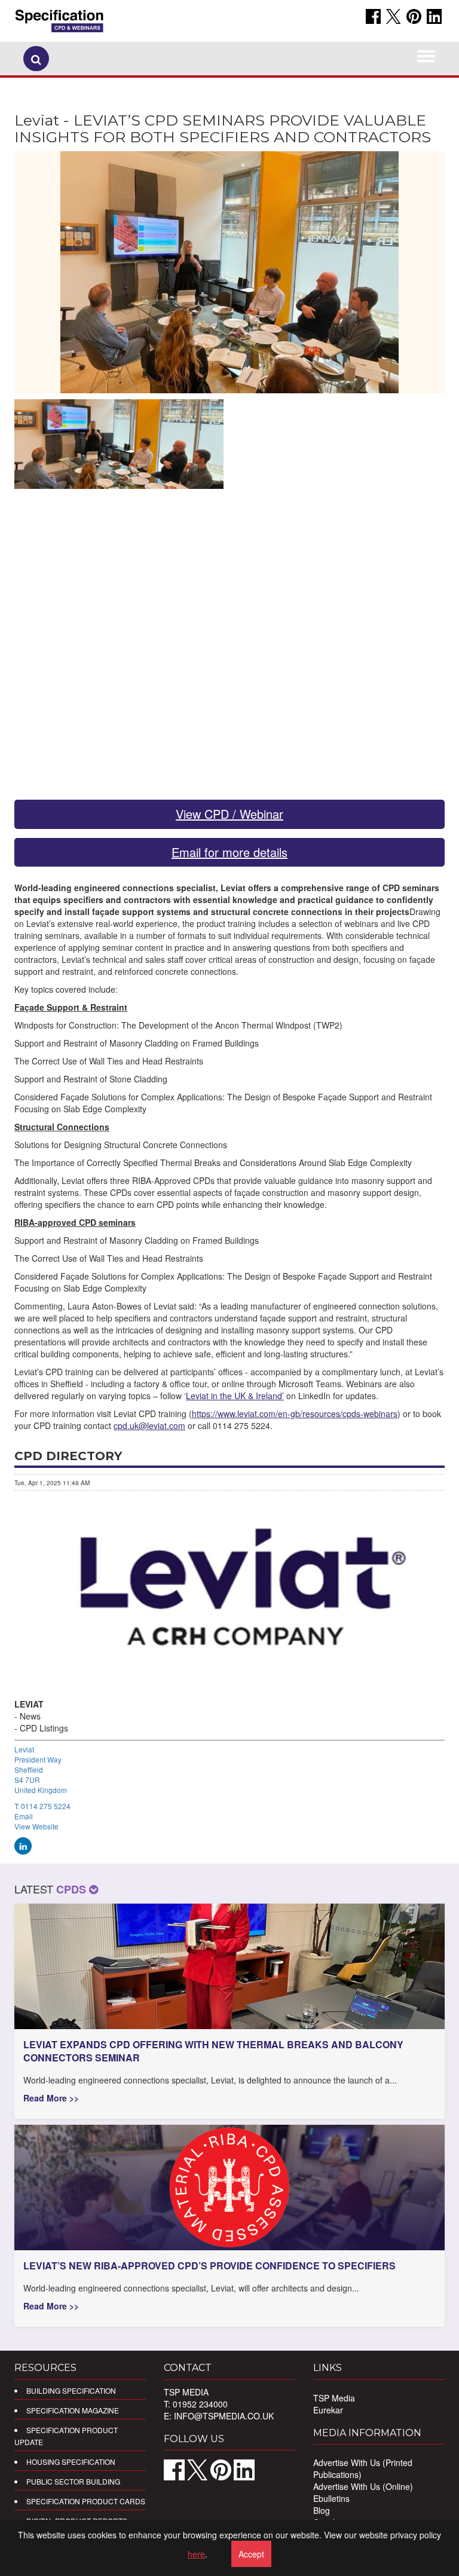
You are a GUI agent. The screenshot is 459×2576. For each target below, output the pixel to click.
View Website (36, 1826)
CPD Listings (44, 1728)
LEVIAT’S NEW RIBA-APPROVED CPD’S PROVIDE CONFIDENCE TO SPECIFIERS (209, 2266)
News (30, 1716)
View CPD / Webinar (229, 814)
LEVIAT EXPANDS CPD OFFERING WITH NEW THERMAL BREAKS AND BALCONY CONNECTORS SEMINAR (213, 2051)
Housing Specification (71, 2462)
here (196, 2554)
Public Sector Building (73, 2481)
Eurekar (328, 2410)
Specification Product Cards (86, 2501)
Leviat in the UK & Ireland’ (235, 1396)
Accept (251, 2554)
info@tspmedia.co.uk (224, 2416)
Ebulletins (331, 2498)
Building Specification (71, 2390)
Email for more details (229, 852)
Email (24, 1816)
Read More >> (51, 2098)
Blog (322, 2510)
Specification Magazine (73, 2410)
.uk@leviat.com (149, 1425)
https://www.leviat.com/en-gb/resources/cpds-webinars (295, 1414)
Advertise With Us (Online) (363, 2486)
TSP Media (334, 2398)
